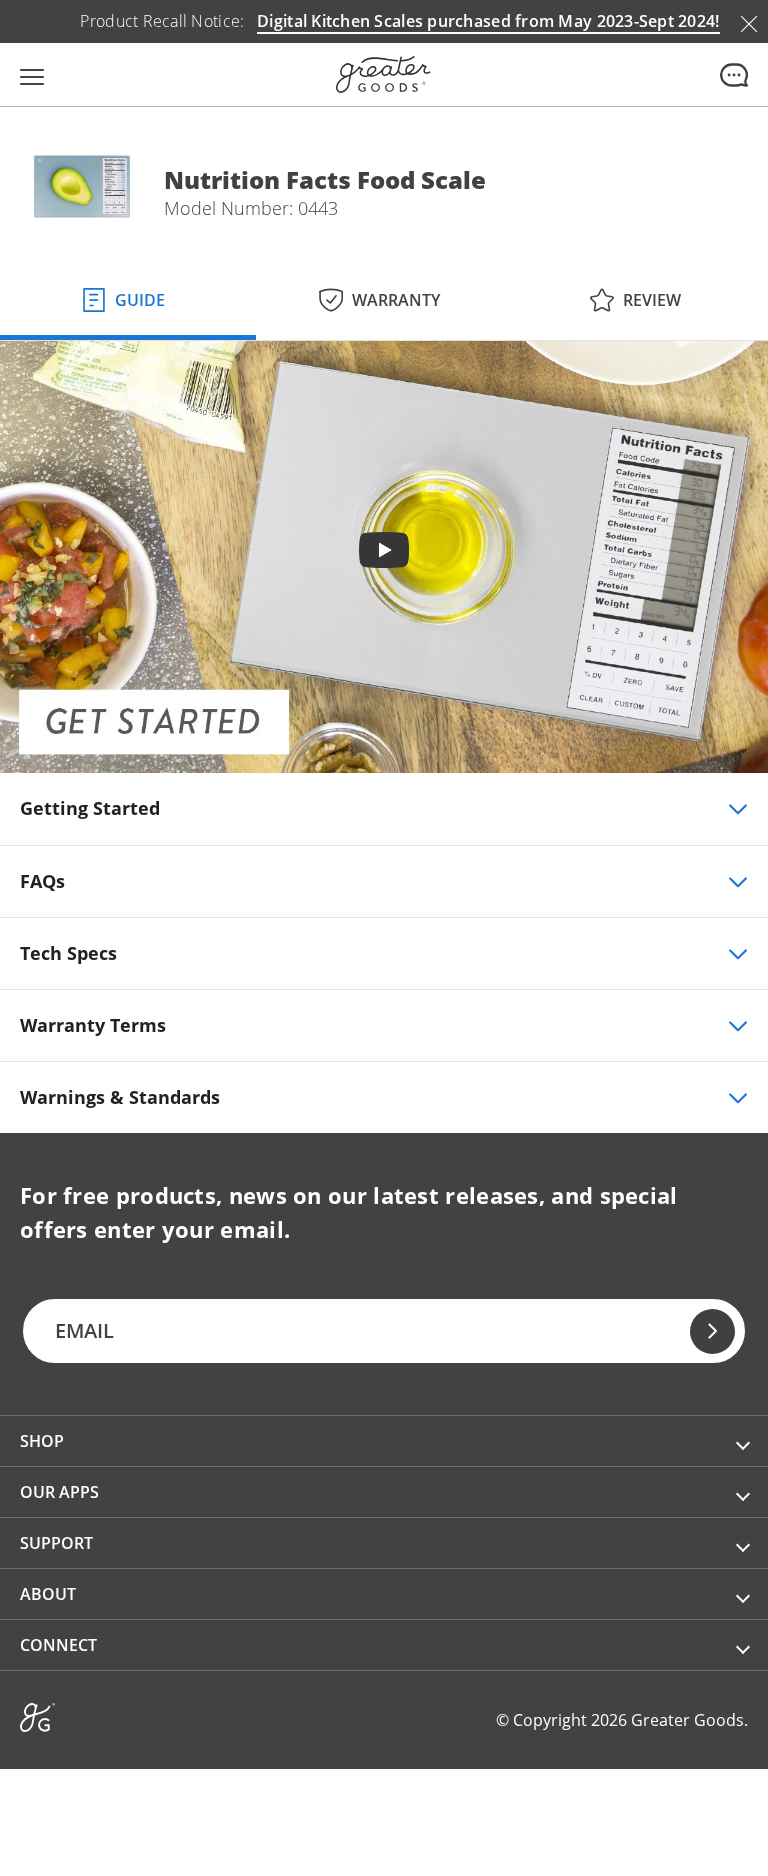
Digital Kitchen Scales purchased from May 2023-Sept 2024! (488, 21)
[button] (384, 1441)
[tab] (128, 296)
